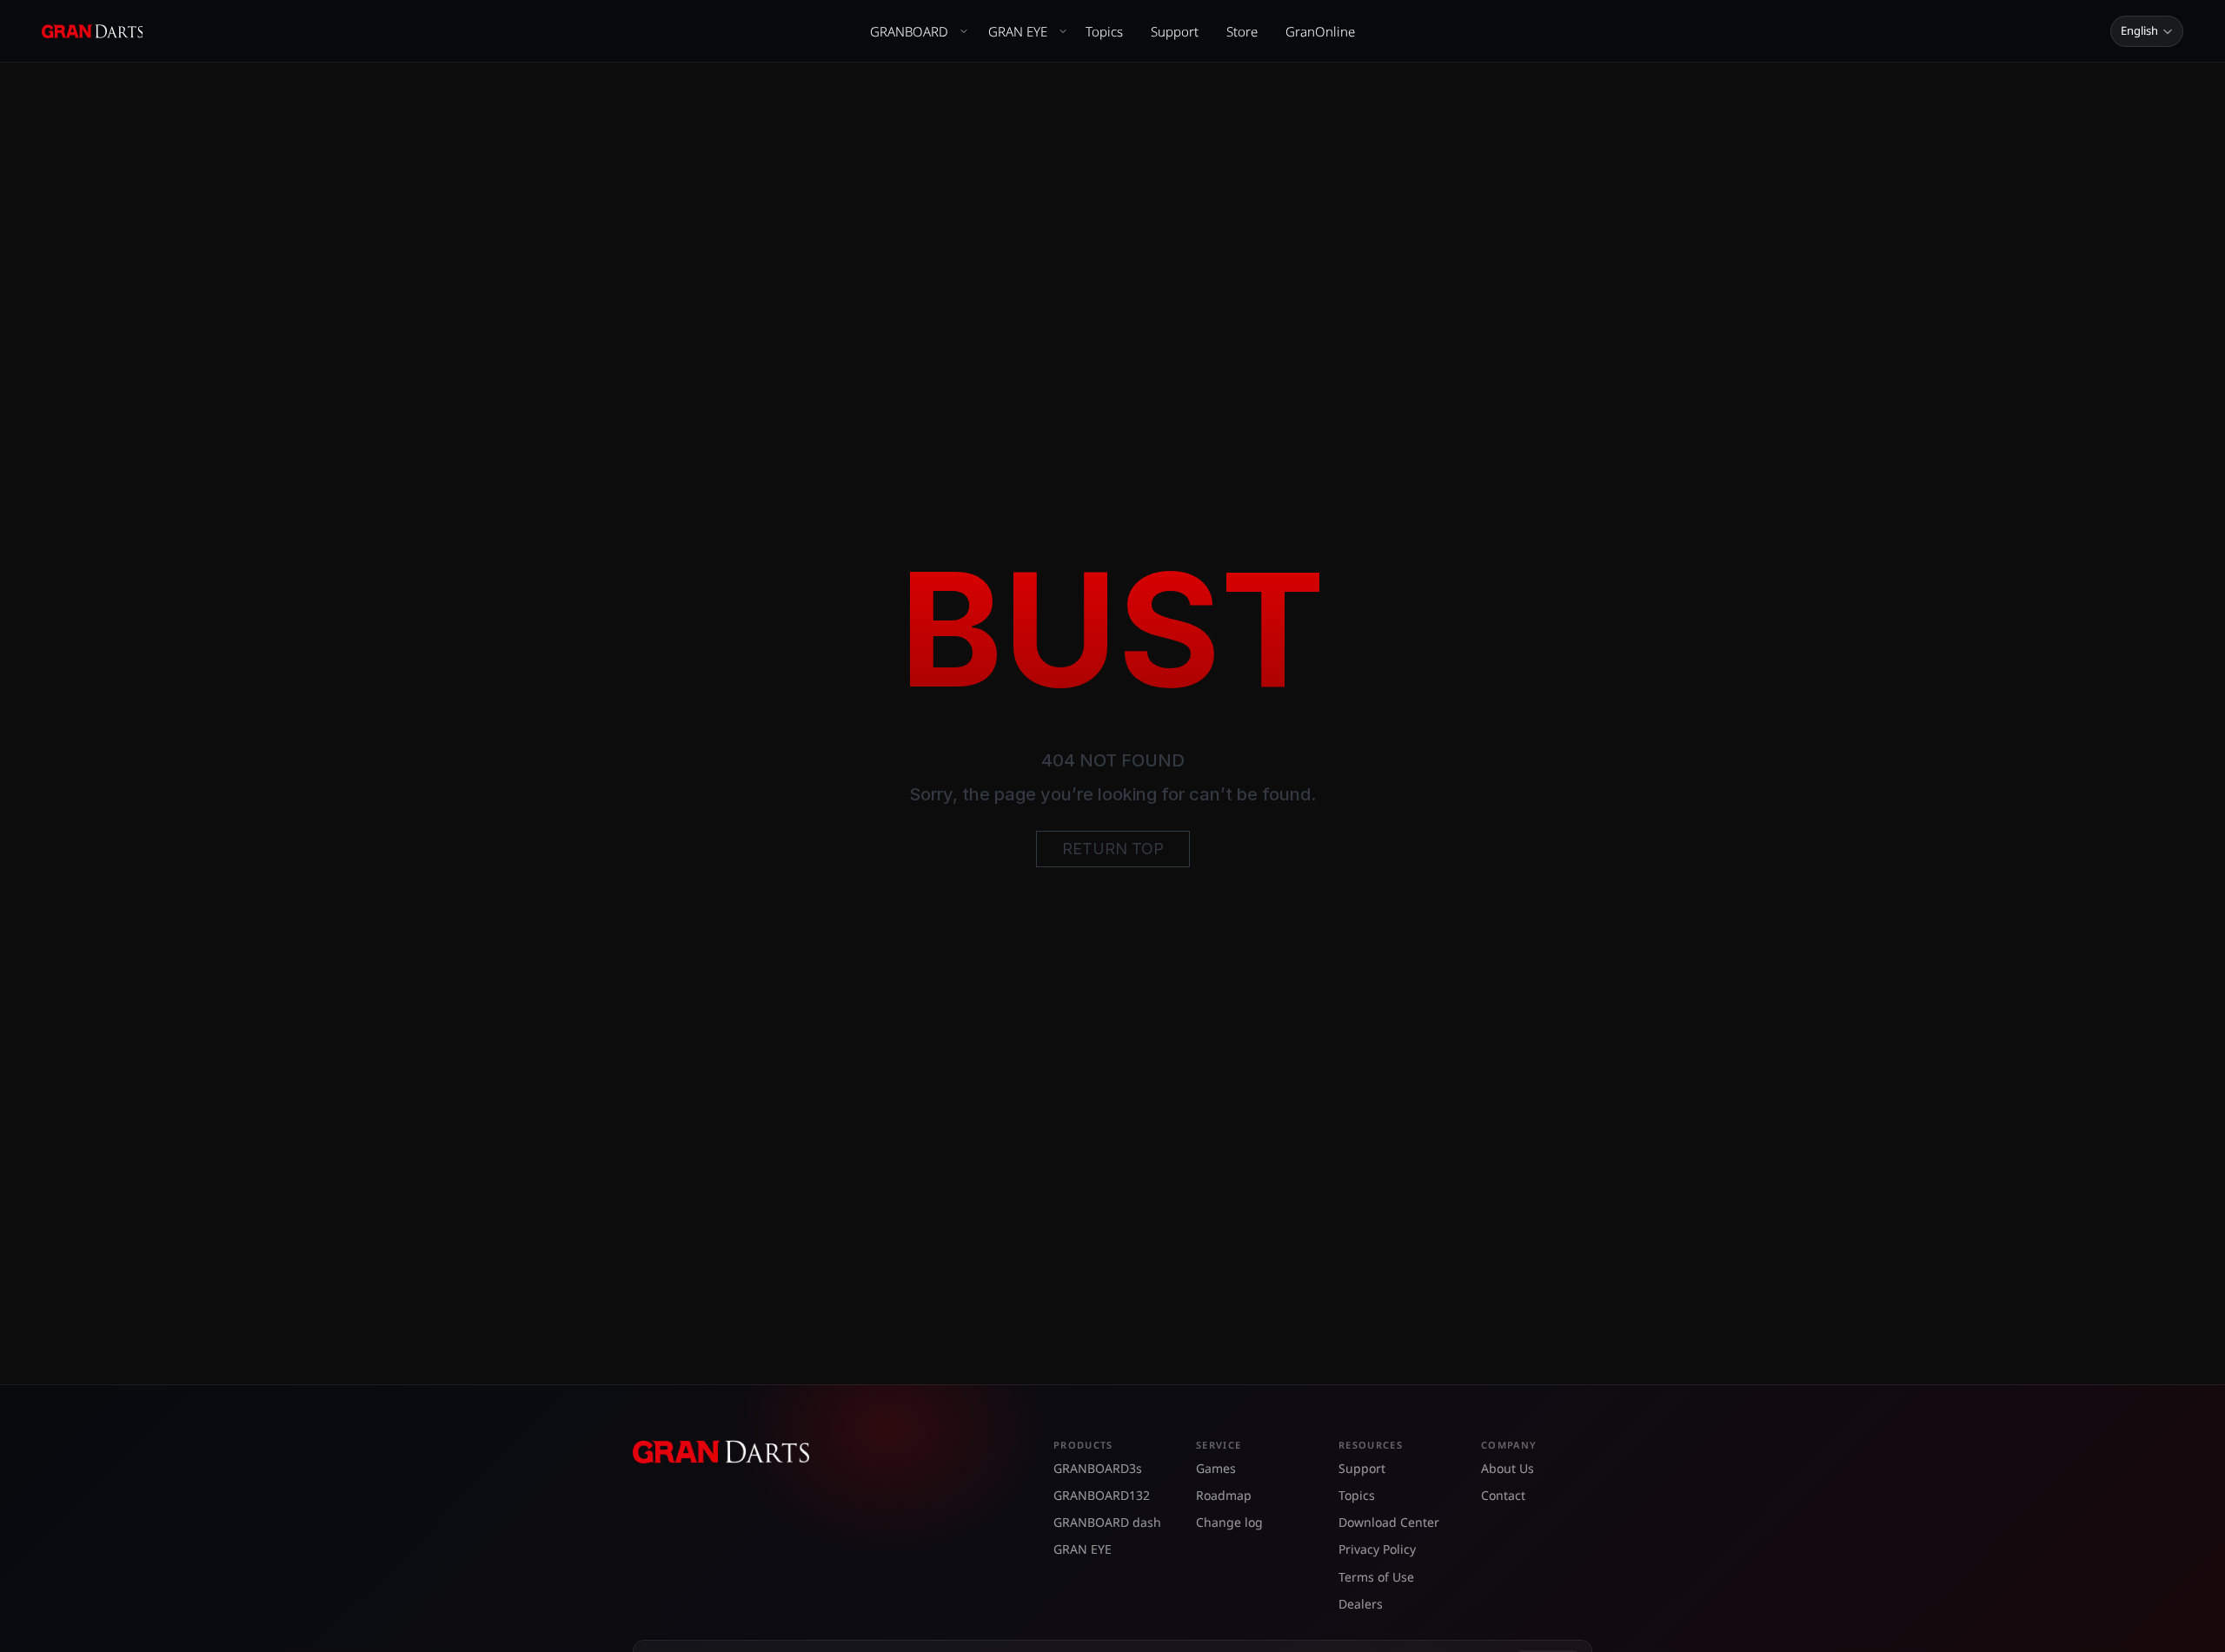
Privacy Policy (1377, 1549)
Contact (1503, 1495)
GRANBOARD (909, 31)
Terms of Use (1376, 1577)
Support (1175, 31)
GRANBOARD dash (1107, 1522)
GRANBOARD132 (1102, 1495)
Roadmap (1224, 1495)
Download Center (1389, 1522)
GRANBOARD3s (1098, 1468)
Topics (1104, 31)
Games (1216, 1468)
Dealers (1361, 1604)
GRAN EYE (1018, 31)
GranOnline (1320, 31)
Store (1242, 31)
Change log (1229, 1522)
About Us (1508, 1468)
